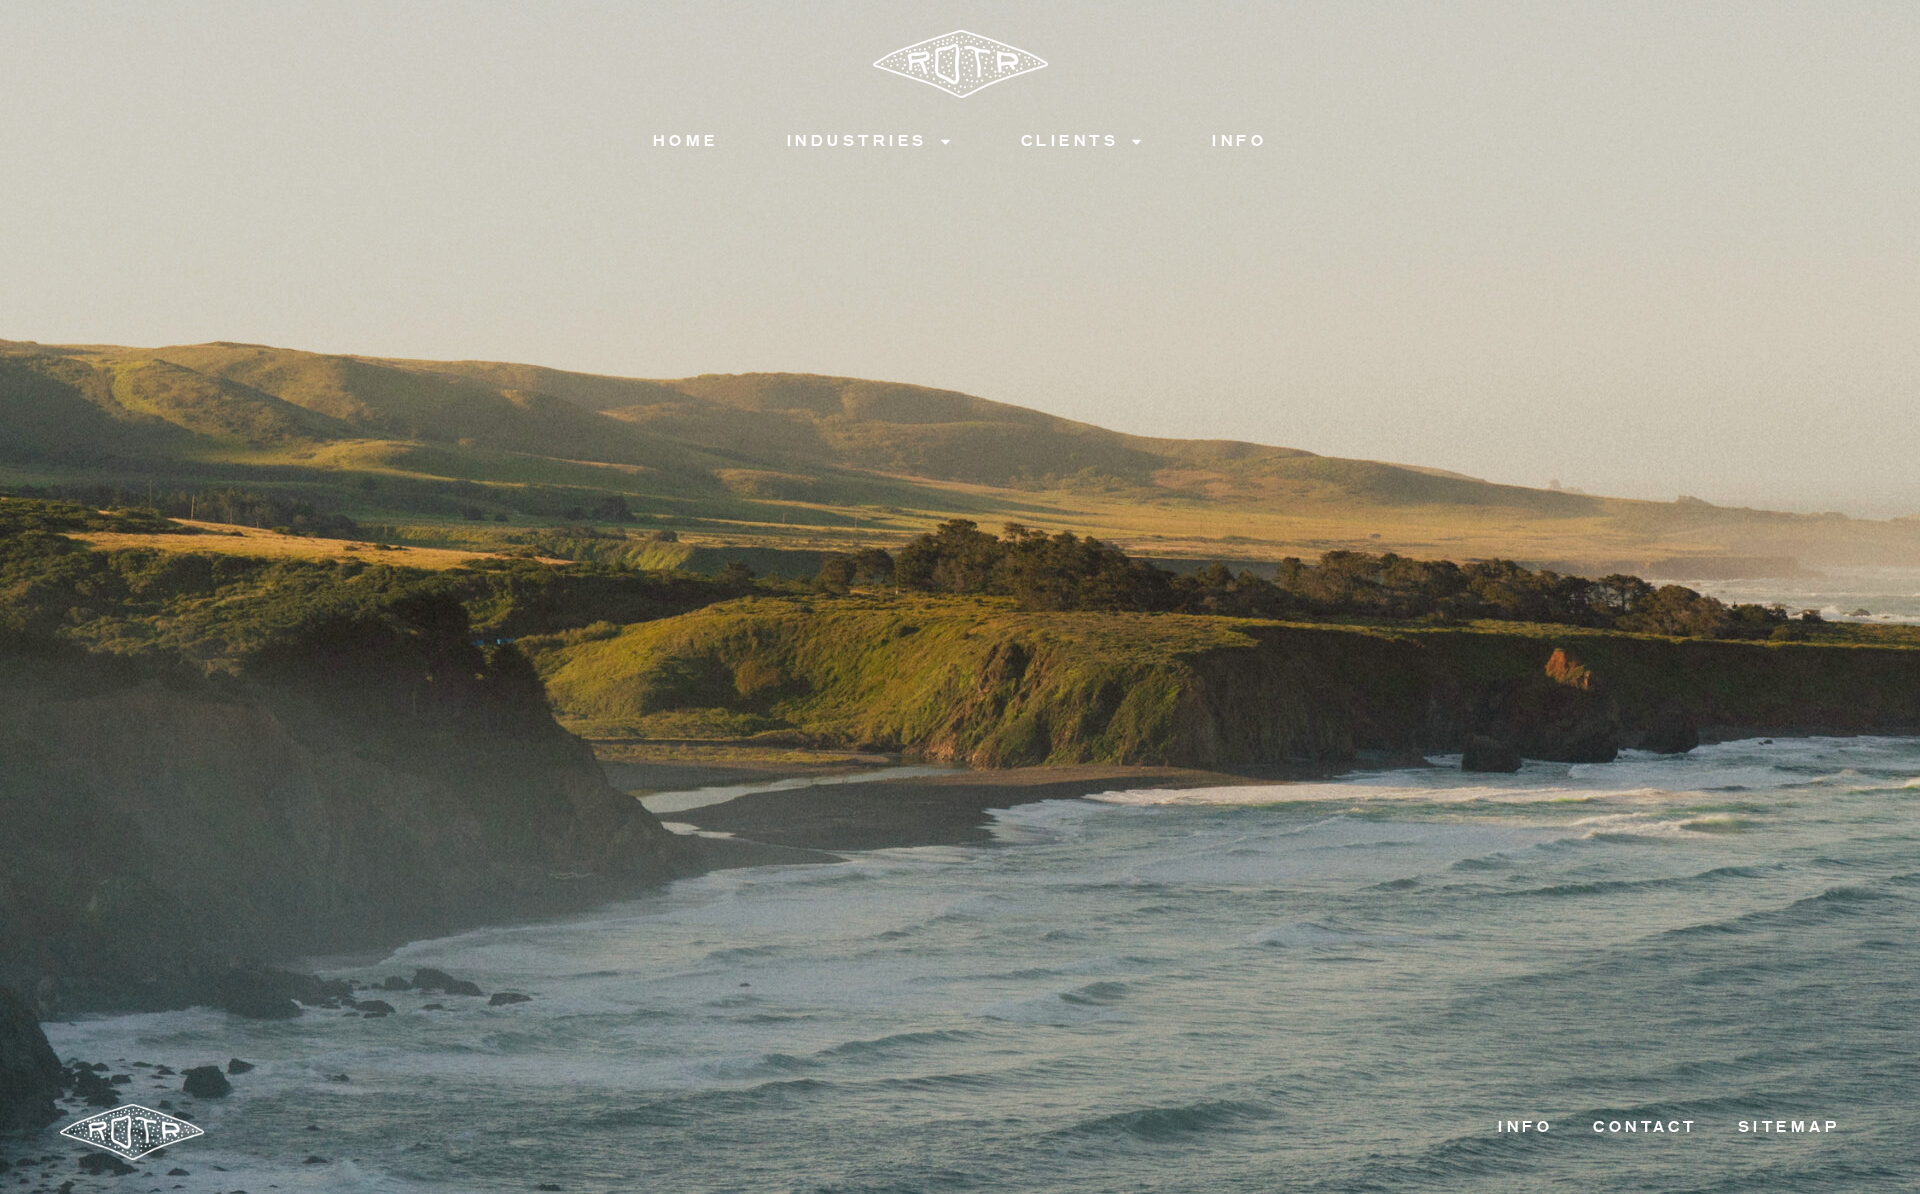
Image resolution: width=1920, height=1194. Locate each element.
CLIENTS (1070, 140)
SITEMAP (1789, 1126)
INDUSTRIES (857, 140)
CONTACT (1645, 1126)
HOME (686, 140)
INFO (1239, 140)
